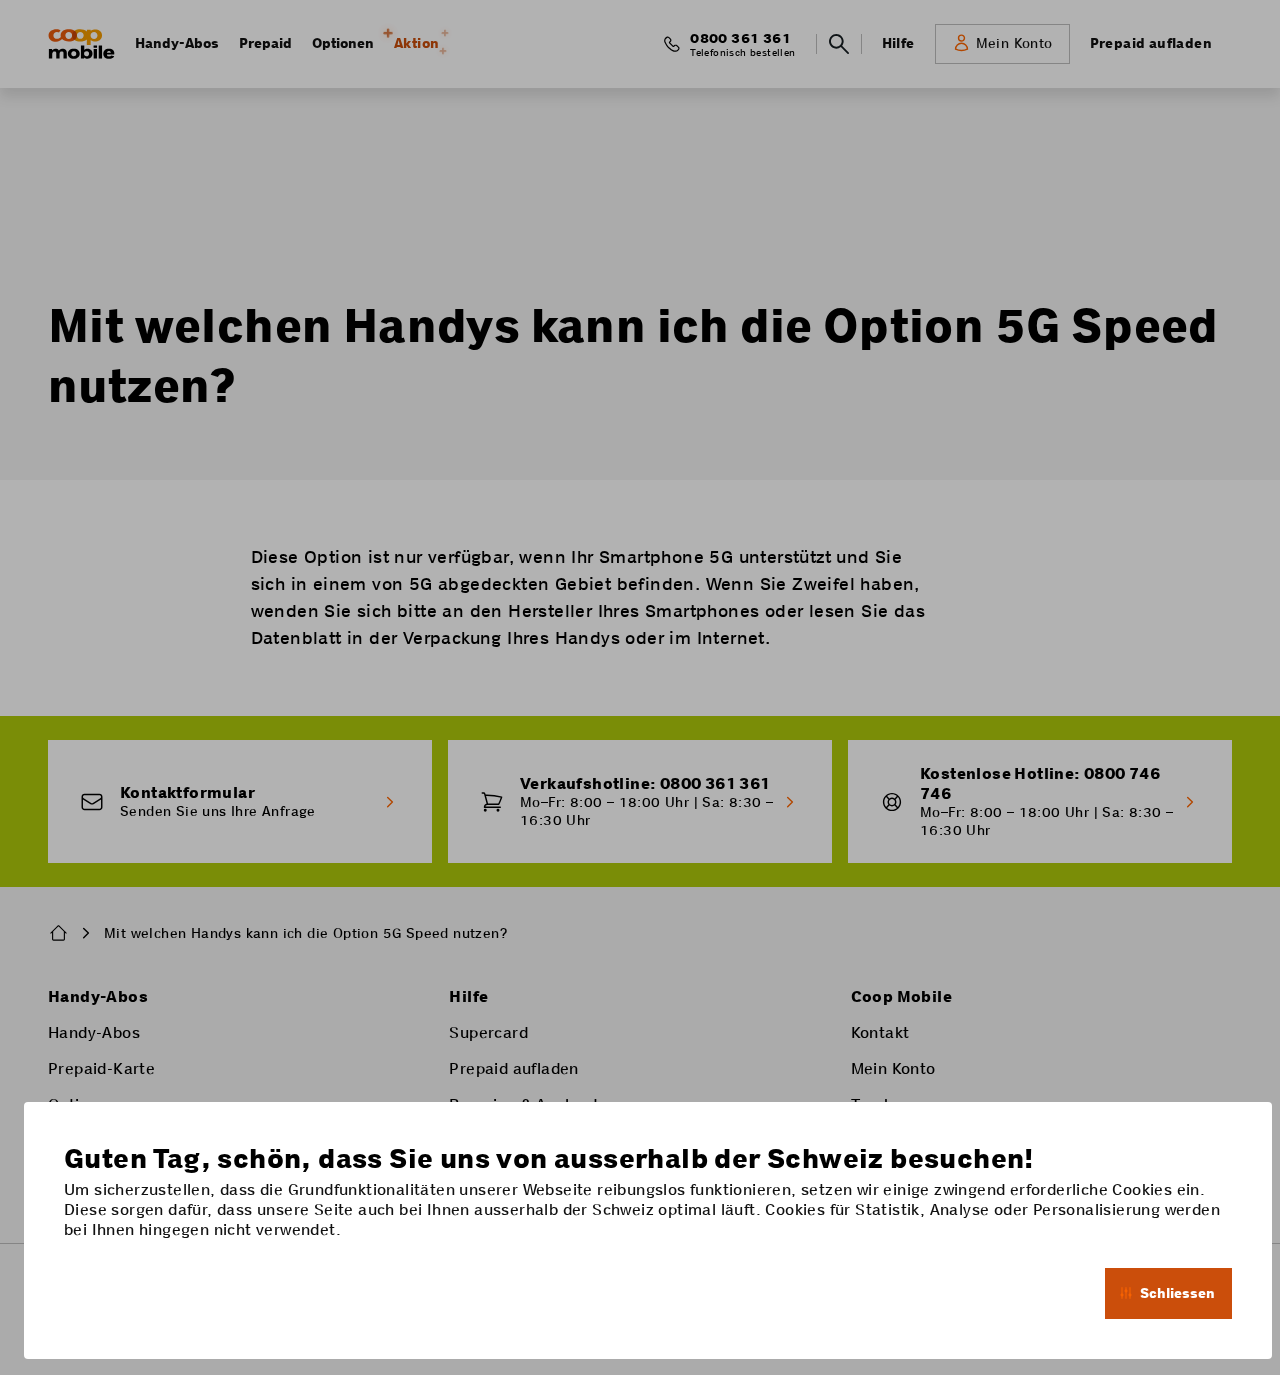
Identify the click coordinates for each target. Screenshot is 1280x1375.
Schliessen (1177, 1293)
